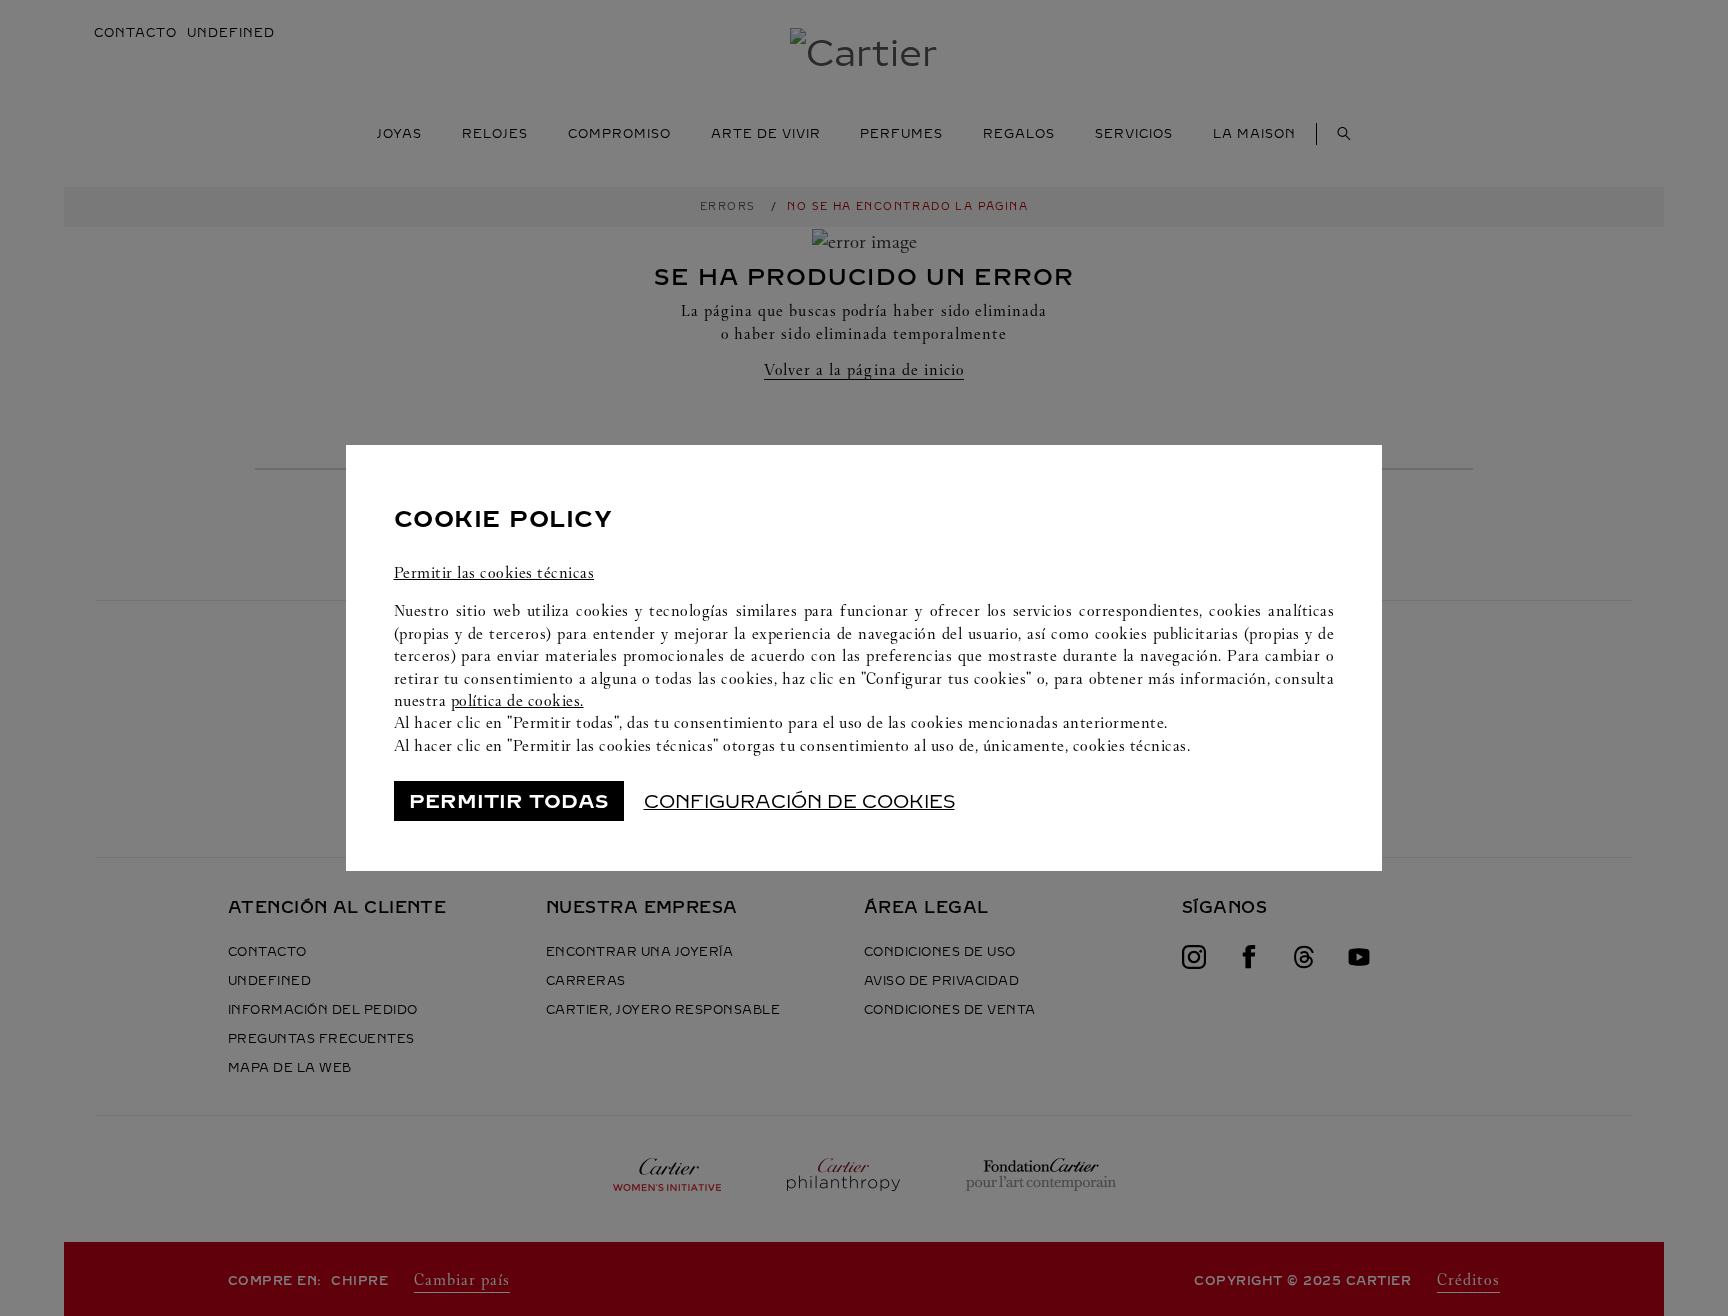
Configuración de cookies (799, 801)
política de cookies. (517, 700)
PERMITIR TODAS (508, 801)
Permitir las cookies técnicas (494, 572)
